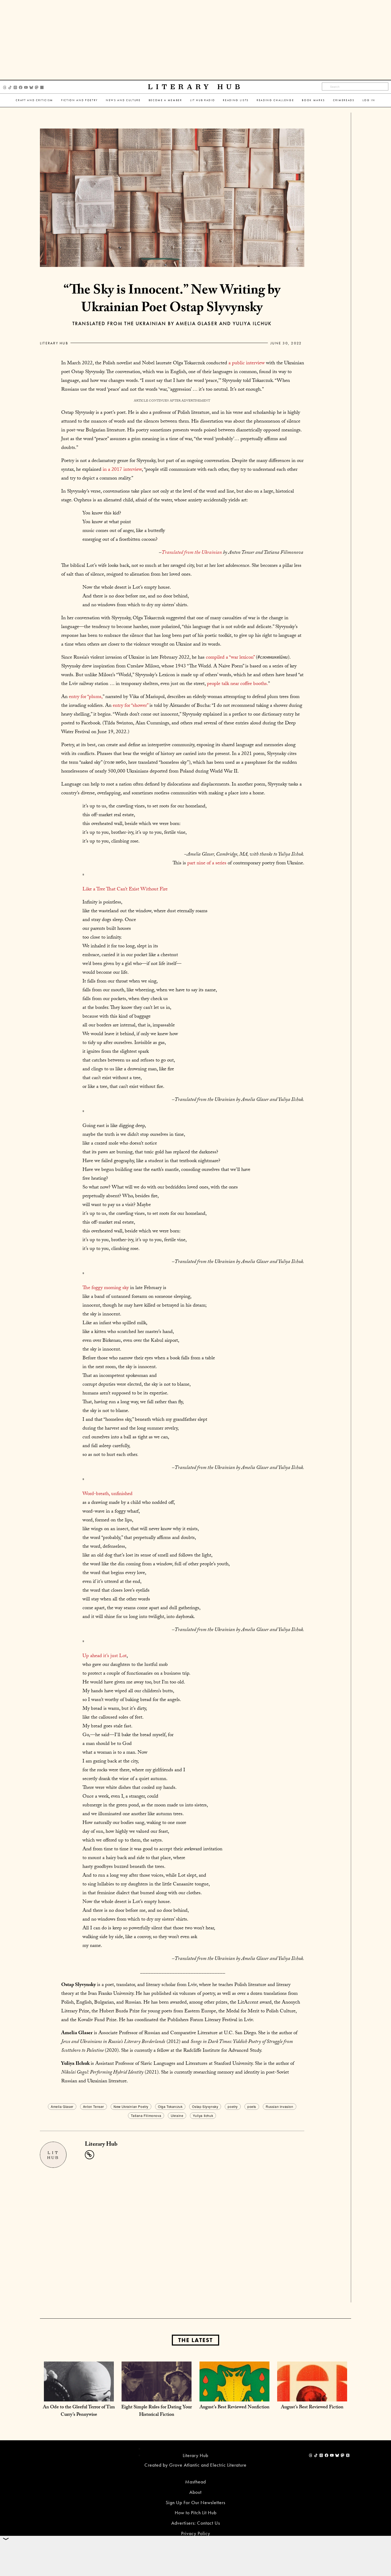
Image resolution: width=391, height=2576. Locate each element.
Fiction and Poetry (80, 100)
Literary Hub (196, 87)
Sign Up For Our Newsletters (195, 2502)
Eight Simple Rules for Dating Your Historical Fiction (157, 2411)
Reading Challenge (275, 100)
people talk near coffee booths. (238, 684)
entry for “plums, (86, 697)
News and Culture (123, 100)
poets (252, 2106)
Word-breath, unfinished (107, 1494)
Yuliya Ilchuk (203, 2115)
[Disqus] (172, 2234)
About (195, 2492)
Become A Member (165, 100)
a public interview (247, 364)
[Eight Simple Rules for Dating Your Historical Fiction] (157, 2396)
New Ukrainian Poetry (131, 2106)
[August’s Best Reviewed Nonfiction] (234, 2396)
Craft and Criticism (34, 100)
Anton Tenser (93, 2106)
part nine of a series (206, 864)
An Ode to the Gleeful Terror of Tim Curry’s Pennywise (79, 2411)
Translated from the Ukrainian (192, 553)
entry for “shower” (130, 706)
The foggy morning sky (106, 1288)
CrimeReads (344, 100)
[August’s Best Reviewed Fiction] (312, 2396)
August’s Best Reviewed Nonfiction (234, 2408)
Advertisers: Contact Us (196, 2523)
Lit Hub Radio (203, 100)
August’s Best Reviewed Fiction (312, 2408)
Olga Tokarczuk (170, 2106)
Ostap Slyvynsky (205, 2106)
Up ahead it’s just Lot (105, 1656)
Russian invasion (280, 2106)
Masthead (195, 2482)
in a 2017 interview (122, 470)
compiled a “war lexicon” (230, 658)
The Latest (195, 2340)
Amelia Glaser (62, 2106)
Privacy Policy (196, 2533)
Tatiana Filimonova (146, 2115)
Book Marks (313, 100)
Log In (369, 100)
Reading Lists (236, 100)
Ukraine (177, 2115)
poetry (233, 2106)
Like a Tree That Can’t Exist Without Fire (125, 890)
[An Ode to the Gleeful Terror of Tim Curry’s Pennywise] (79, 2396)
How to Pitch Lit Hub (196, 2513)
